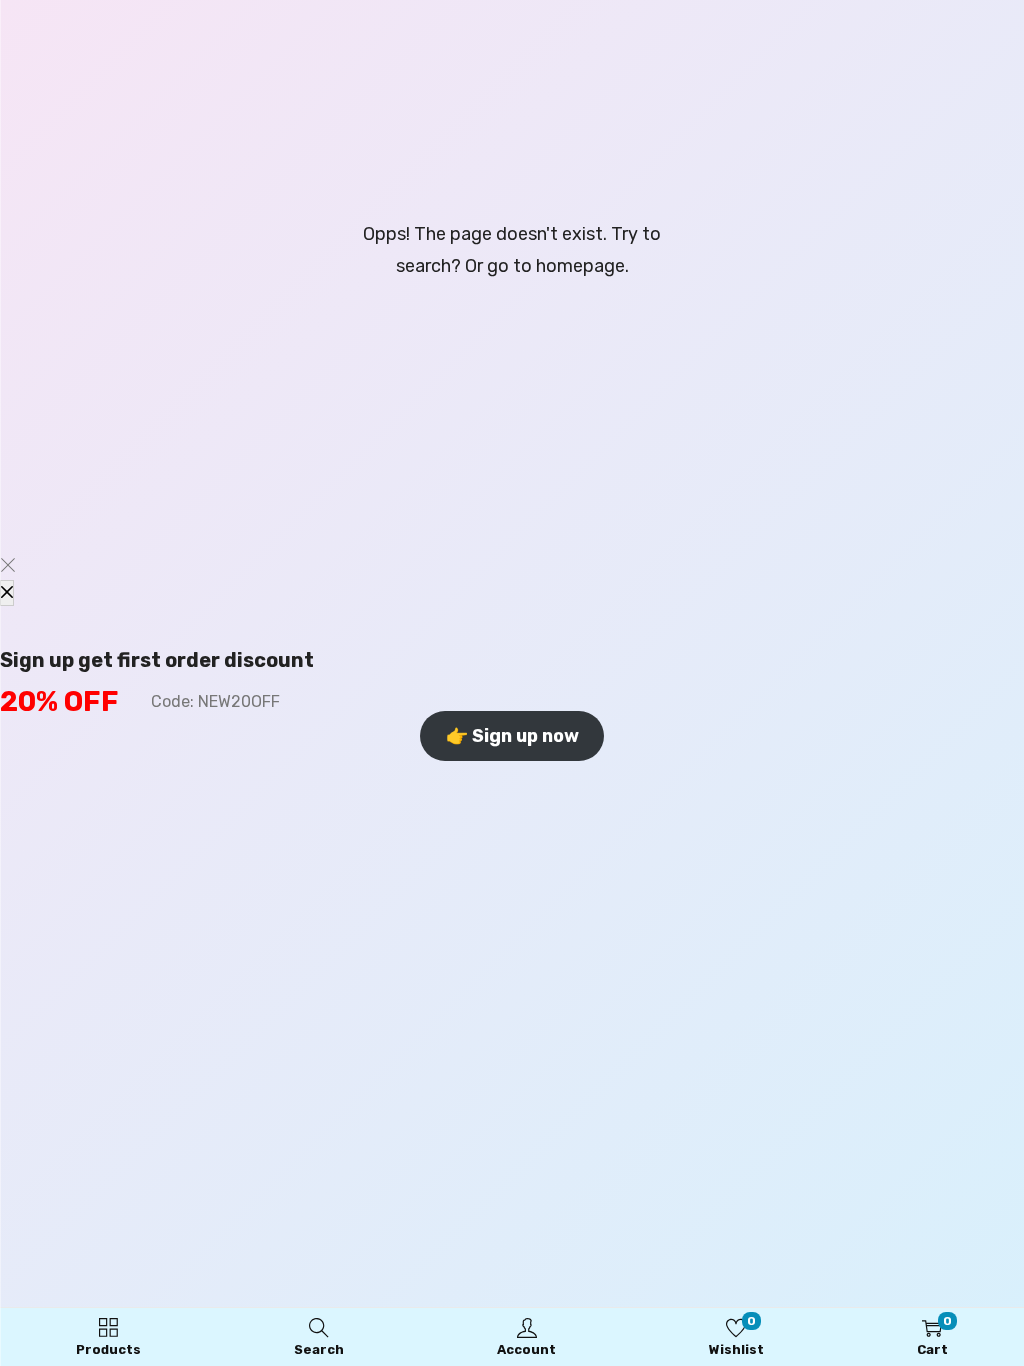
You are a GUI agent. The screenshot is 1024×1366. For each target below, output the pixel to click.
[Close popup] (7, 593)
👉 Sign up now (512, 736)
